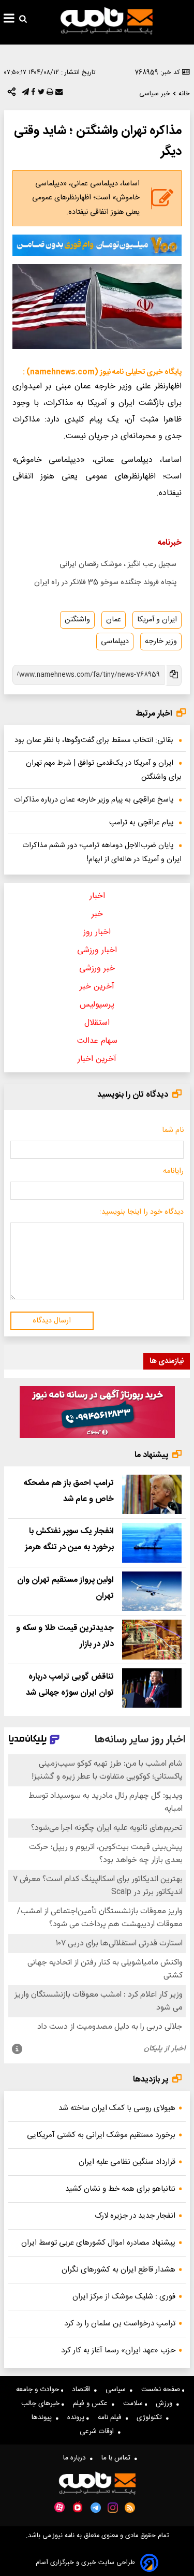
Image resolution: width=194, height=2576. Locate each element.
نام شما (173, 1130)
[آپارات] (59, 2507)
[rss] (130, 2508)
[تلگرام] (24, 94)
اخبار (97, 896)
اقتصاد (83, 2390)
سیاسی (118, 2390)
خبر (97, 914)
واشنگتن (77, 620)
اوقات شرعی (99, 2432)
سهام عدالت (97, 1041)
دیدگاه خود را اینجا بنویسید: (141, 1212)
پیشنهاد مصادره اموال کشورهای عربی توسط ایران (98, 2243)
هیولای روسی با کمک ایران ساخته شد (117, 2108)
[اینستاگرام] (113, 2508)
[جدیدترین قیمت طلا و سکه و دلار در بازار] (152, 1640)
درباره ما (77, 2458)
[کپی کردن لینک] (173, 675)
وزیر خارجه (161, 642)
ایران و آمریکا (157, 620)
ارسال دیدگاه (52, 1321)
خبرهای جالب (41, 2404)
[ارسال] (58, 94)
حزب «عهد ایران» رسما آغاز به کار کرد (118, 2351)
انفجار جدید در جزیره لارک (135, 2216)
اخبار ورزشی (97, 950)
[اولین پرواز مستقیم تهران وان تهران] (152, 1591)
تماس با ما (118, 2458)
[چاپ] (49, 94)
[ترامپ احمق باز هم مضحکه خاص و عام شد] (152, 1495)
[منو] (9, 20)
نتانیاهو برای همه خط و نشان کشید (120, 2189)
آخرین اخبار (97, 1059)
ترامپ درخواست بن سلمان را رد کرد (120, 2324)
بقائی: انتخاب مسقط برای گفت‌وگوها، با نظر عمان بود (94, 740)
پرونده (77, 2418)
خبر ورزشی (97, 969)
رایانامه (173, 1171)
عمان (114, 620)
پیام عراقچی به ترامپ (141, 823)
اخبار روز (97, 932)
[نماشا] (78, 2507)
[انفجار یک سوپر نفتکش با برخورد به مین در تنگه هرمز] (152, 1543)
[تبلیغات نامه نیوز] (97, 245)
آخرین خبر (97, 987)
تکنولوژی (151, 2418)
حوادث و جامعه (39, 2390)
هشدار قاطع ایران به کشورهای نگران (118, 2270)
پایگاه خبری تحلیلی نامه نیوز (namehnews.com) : (102, 372)
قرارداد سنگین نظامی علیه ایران (127, 2162)
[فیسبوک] (32, 94)
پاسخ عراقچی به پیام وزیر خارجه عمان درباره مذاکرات (94, 800)
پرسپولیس (97, 1005)
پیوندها (44, 2418)
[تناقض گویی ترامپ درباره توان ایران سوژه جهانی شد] (152, 1688)
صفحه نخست (162, 2390)
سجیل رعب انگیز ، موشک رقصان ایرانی (118, 564)
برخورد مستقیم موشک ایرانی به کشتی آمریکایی (101, 2135)
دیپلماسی (115, 642)
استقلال (97, 1023)
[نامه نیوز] (107, 21)
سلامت (134, 2404)
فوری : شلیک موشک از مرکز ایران (124, 2297)
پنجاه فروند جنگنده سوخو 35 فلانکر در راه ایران (105, 583)
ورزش (166, 2404)
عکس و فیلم (92, 2404)
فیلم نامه (112, 2418)
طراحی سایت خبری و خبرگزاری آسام (85, 2563)
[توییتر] (40, 94)
